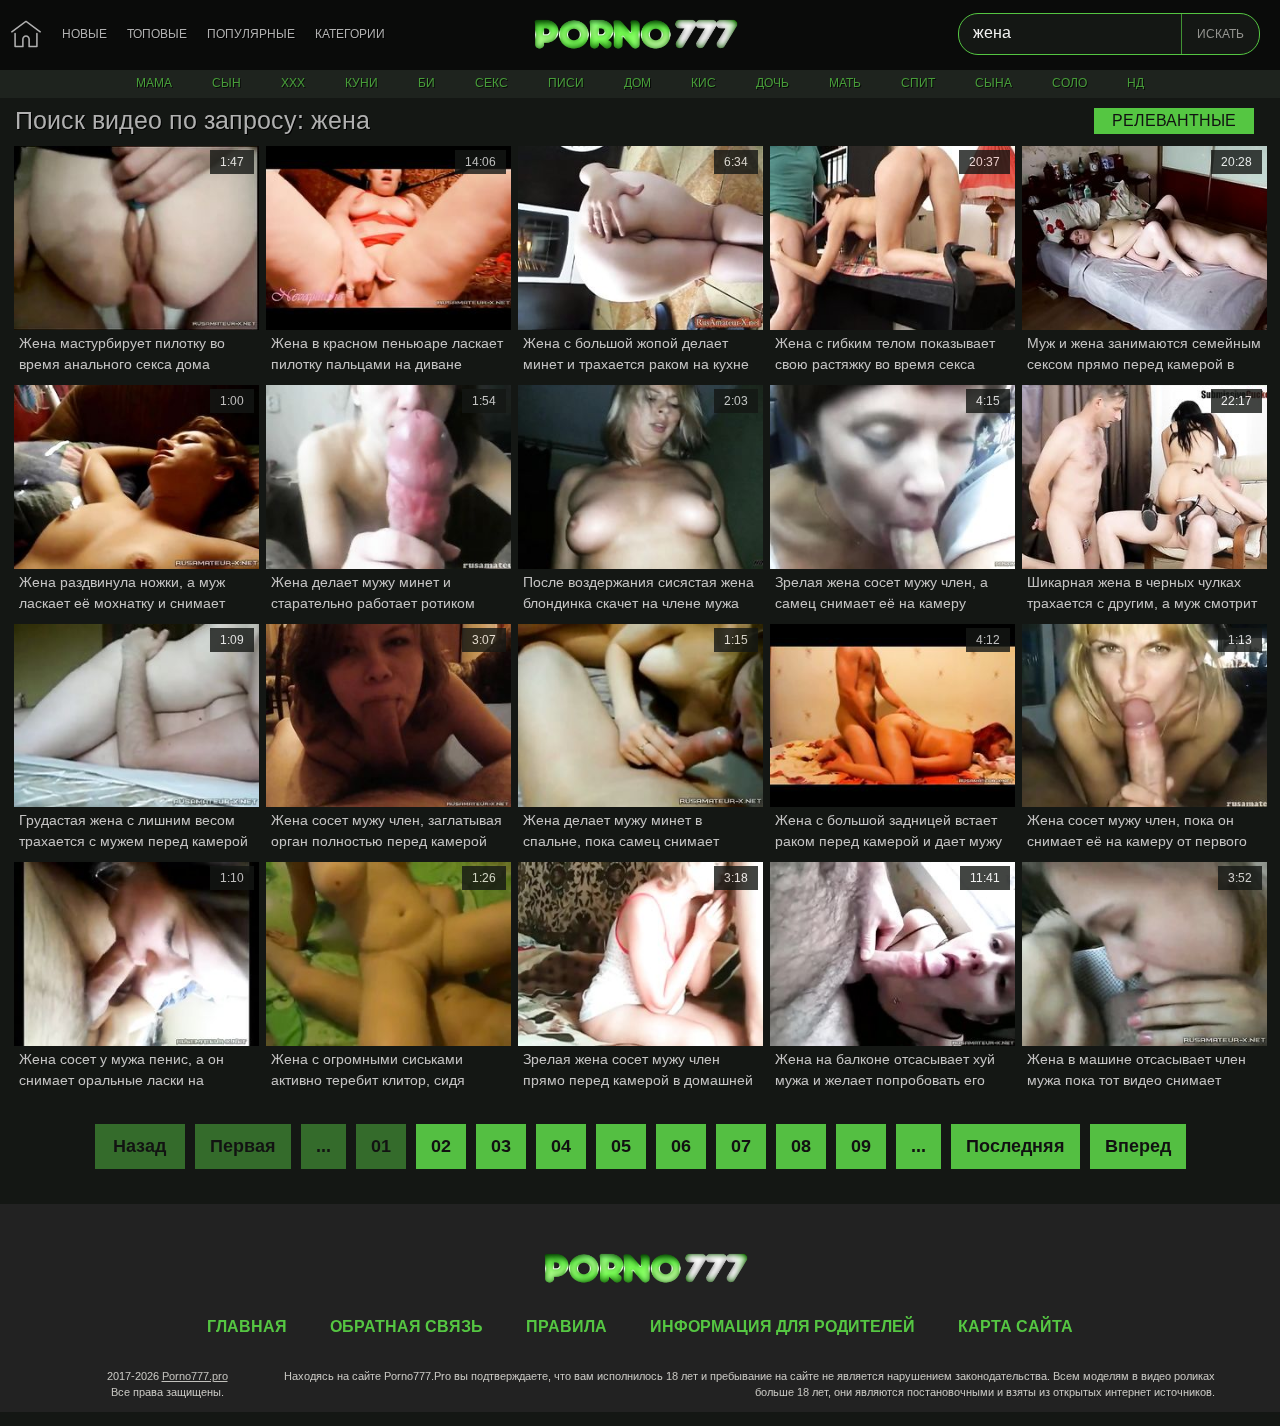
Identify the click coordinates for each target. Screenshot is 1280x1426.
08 (801, 1146)
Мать (845, 83)
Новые (84, 34)
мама (154, 83)
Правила (566, 1326)
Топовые (157, 34)
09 (861, 1146)
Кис (703, 83)
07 (741, 1146)
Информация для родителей (782, 1326)
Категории (350, 34)
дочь (772, 83)
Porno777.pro (195, 1376)
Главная (640, 35)
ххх (293, 83)
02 (441, 1146)
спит (918, 83)
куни (361, 83)
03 (501, 1146)
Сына (993, 83)
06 (681, 1146)
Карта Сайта (1015, 1326)
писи (566, 83)
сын (226, 83)
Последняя (1015, 1146)
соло (1069, 83)
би (426, 83)
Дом (637, 83)
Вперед (1138, 1146)
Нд (1135, 83)
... (918, 1146)
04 (561, 1146)
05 (621, 1146)
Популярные (251, 34)
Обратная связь (406, 1326)
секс (491, 83)
